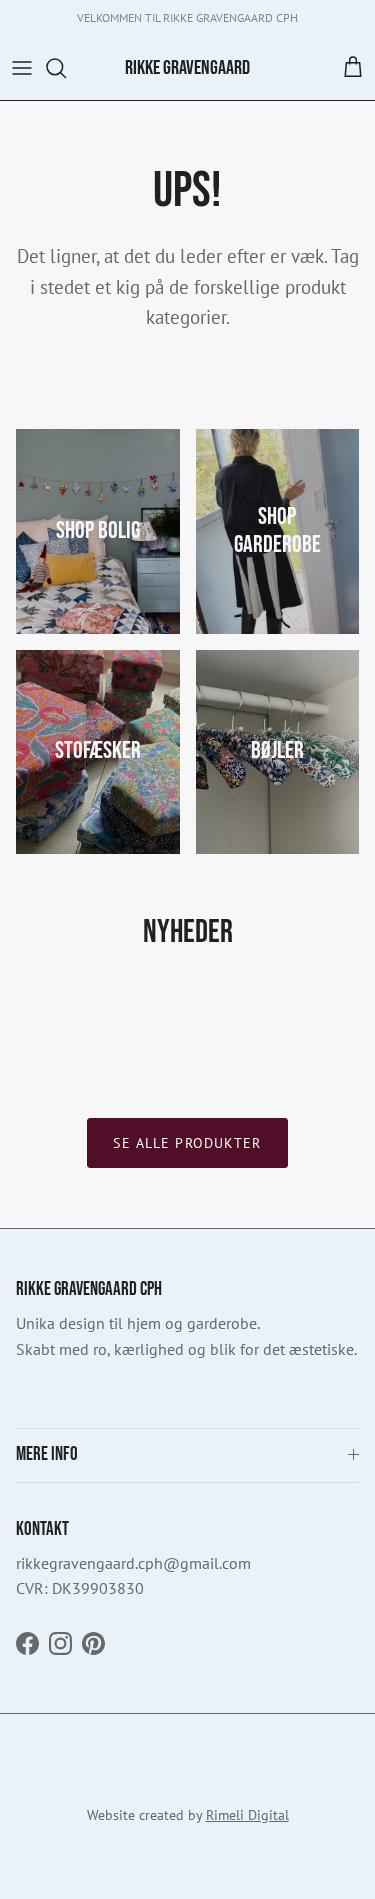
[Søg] (66, 68)
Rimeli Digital (247, 1814)
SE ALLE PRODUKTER (187, 1143)
